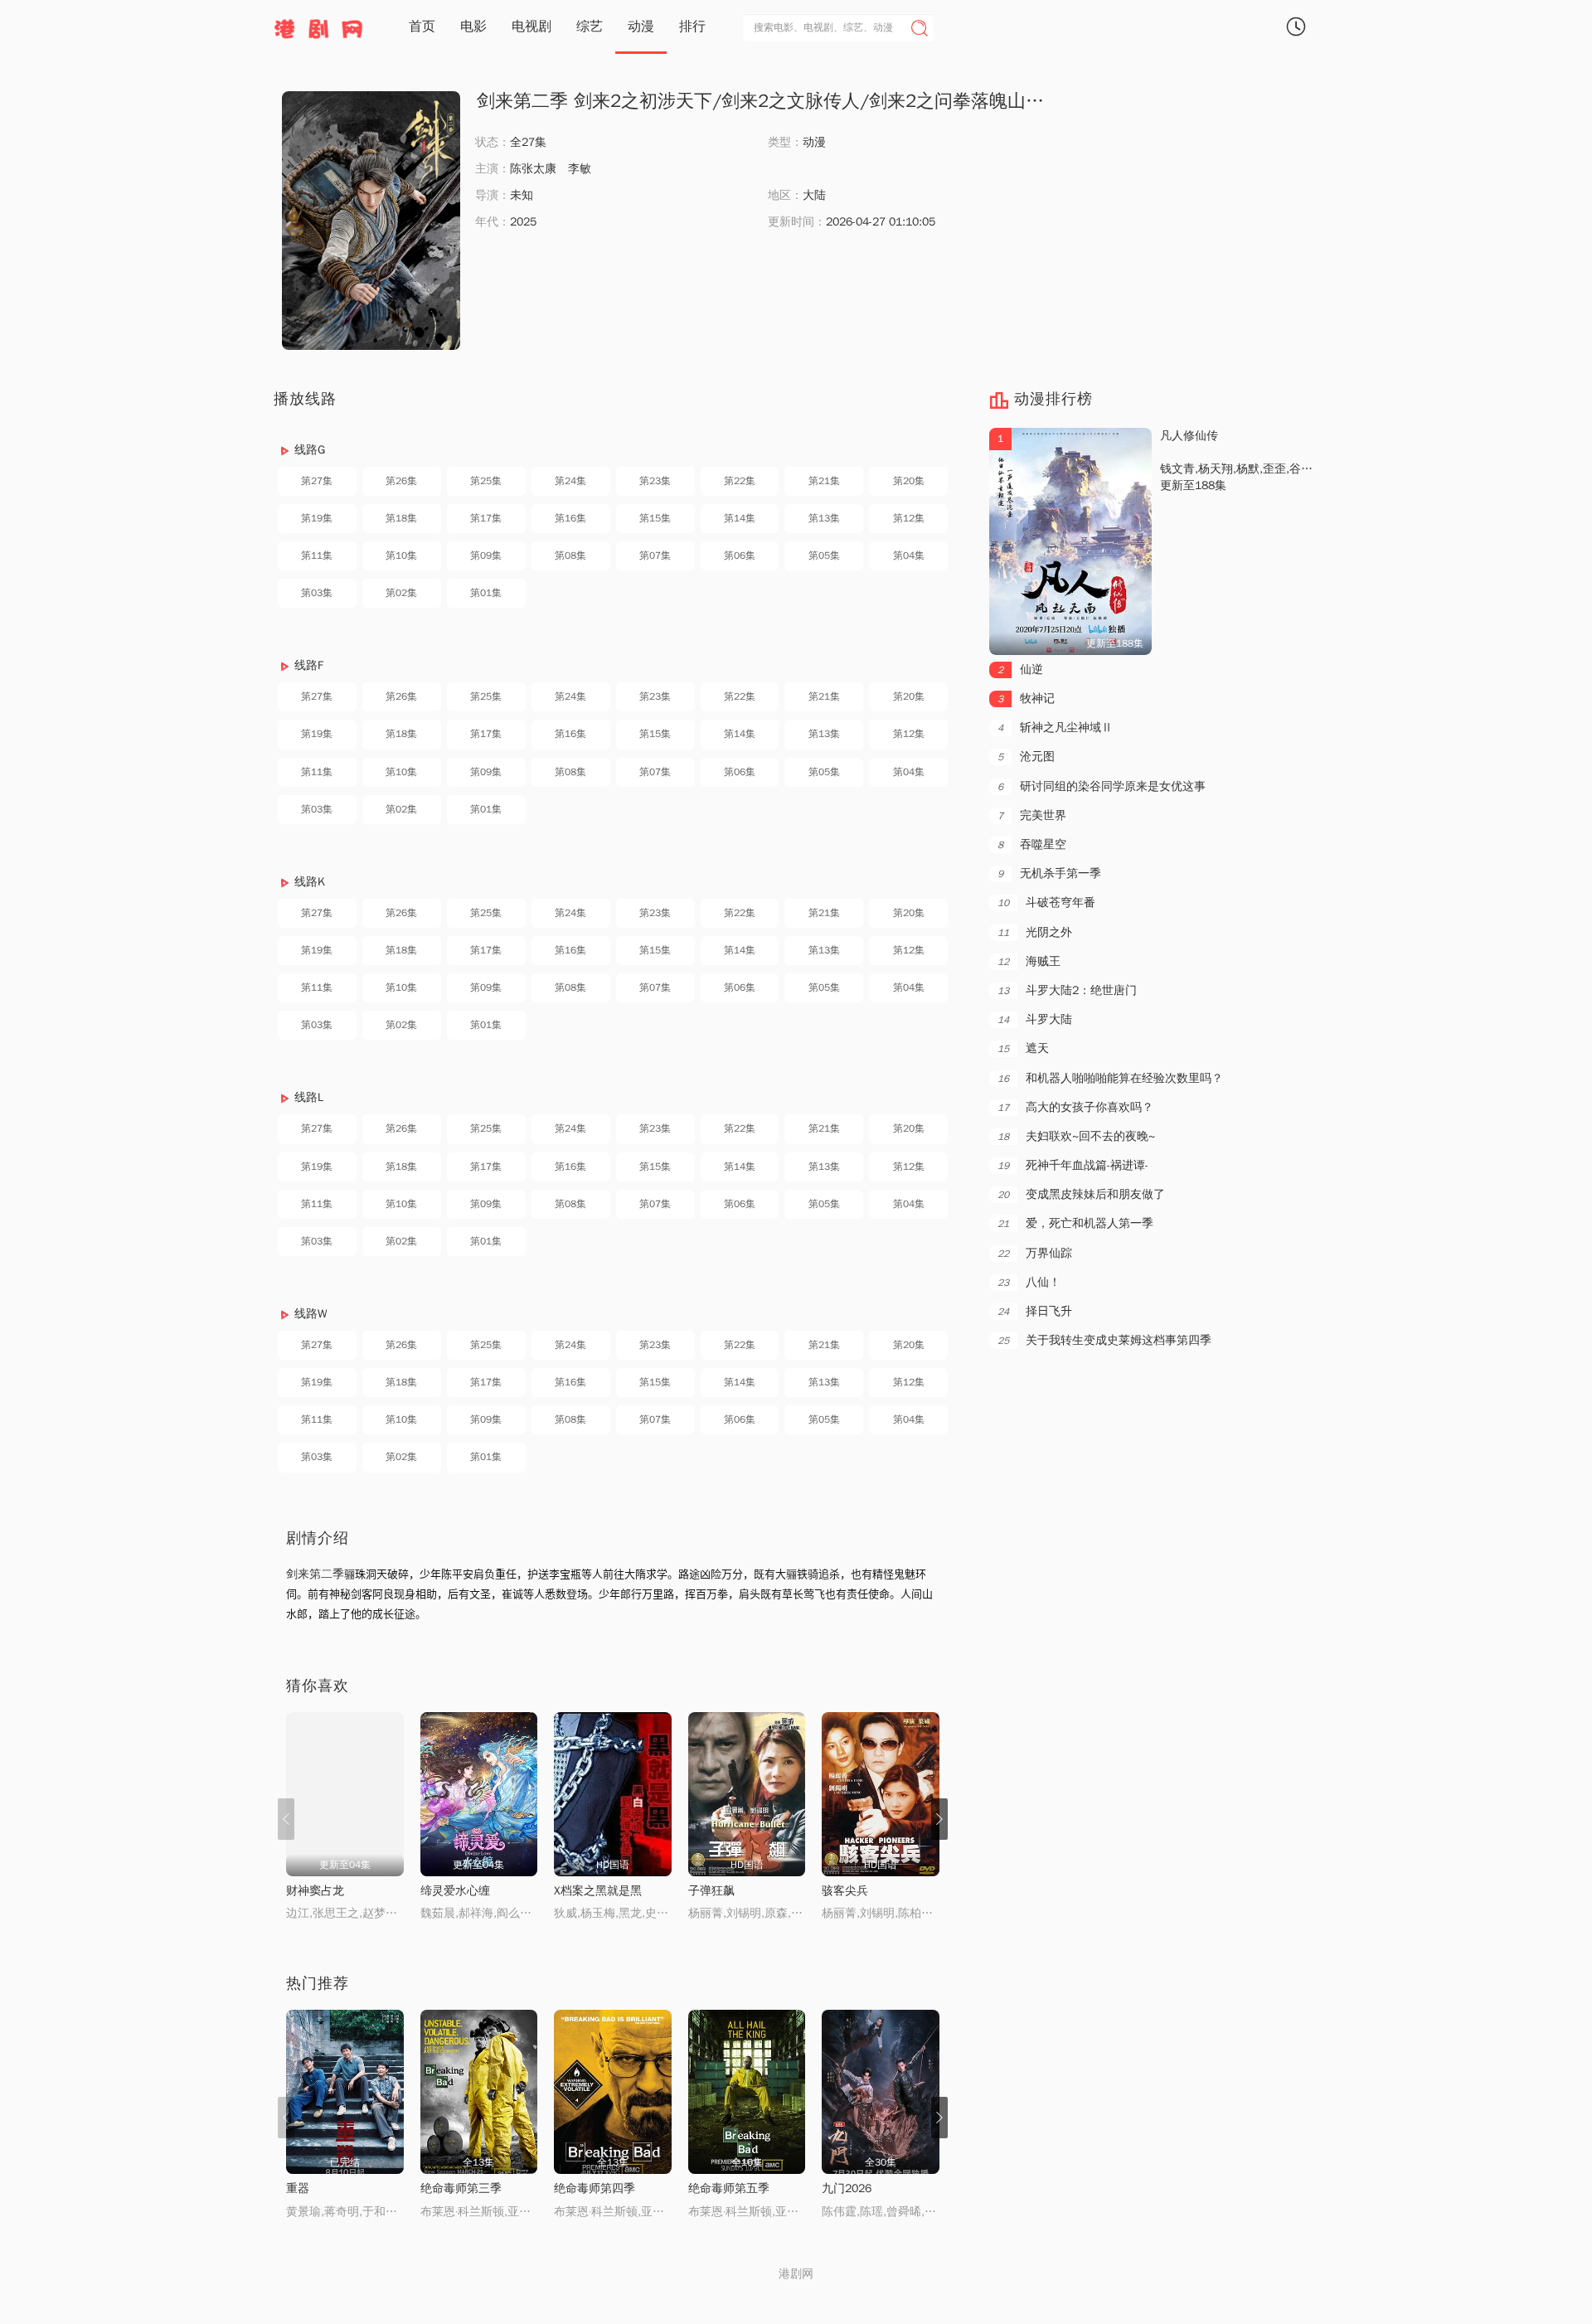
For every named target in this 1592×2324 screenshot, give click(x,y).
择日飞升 (1035, 1311)
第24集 (570, 481)
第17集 (486, 518)
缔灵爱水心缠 (455, 1891)
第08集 (570, 556)
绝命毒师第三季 (461, 2188)
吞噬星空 (1032, 844)
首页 (422, 27)
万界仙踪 (1035, 1253)
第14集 (740, 518)
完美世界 (1032, 815)
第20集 (909, 481)
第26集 (401, 481)
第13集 (824, 518)
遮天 (1023, 1048)
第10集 (401, 556)
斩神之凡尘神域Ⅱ (1055, 728)
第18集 (401, 518)
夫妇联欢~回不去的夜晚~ (1076, 1136)
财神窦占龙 (315, 1891)
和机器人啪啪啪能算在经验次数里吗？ (1110, 1078)
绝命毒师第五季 (729, 2188)
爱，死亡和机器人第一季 (1075, 1223)
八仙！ (1029, 1282)
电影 (473, 27)
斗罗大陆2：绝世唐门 (1067, 990)
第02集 (401, 593)
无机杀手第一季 (1049, 873)
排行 (692, 27)
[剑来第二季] (371, 221)
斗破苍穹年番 (1046, 902)
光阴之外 (1035, 932)
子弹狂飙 (711, 1891)
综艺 (590, 27)
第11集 (317, 556)
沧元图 (1026, 757)
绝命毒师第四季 (595, 2188)
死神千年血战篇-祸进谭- (1073, 1165)
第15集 (655, 518)
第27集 (317, 481)
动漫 (641, 27)
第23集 (655, 481)
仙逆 (1020, 670)
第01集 (486, 593)
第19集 (317, 518)
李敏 (580, 169)
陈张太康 (533, 169)
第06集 (740, 556)
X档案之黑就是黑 (598, 1891)
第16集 (570, 518)
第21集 (824, 481)
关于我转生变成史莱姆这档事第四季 (1104, 1340)
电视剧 (531, 27)
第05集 (824, 556)
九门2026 (847, 2188)
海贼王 (1029, 961)
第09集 (486, 556)
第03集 (317, 593)
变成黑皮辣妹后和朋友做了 (1081, 1194)
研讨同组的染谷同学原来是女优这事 (1102, 786)
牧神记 (1026, 699)
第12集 (909, 518)
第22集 (740, 481)
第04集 (909, 556)
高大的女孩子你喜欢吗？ (1075, 1107)
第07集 (655, 556)
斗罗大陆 (1035, 1019)
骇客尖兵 (845, 1891)
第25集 (486, 481)
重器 (298, 2188)
